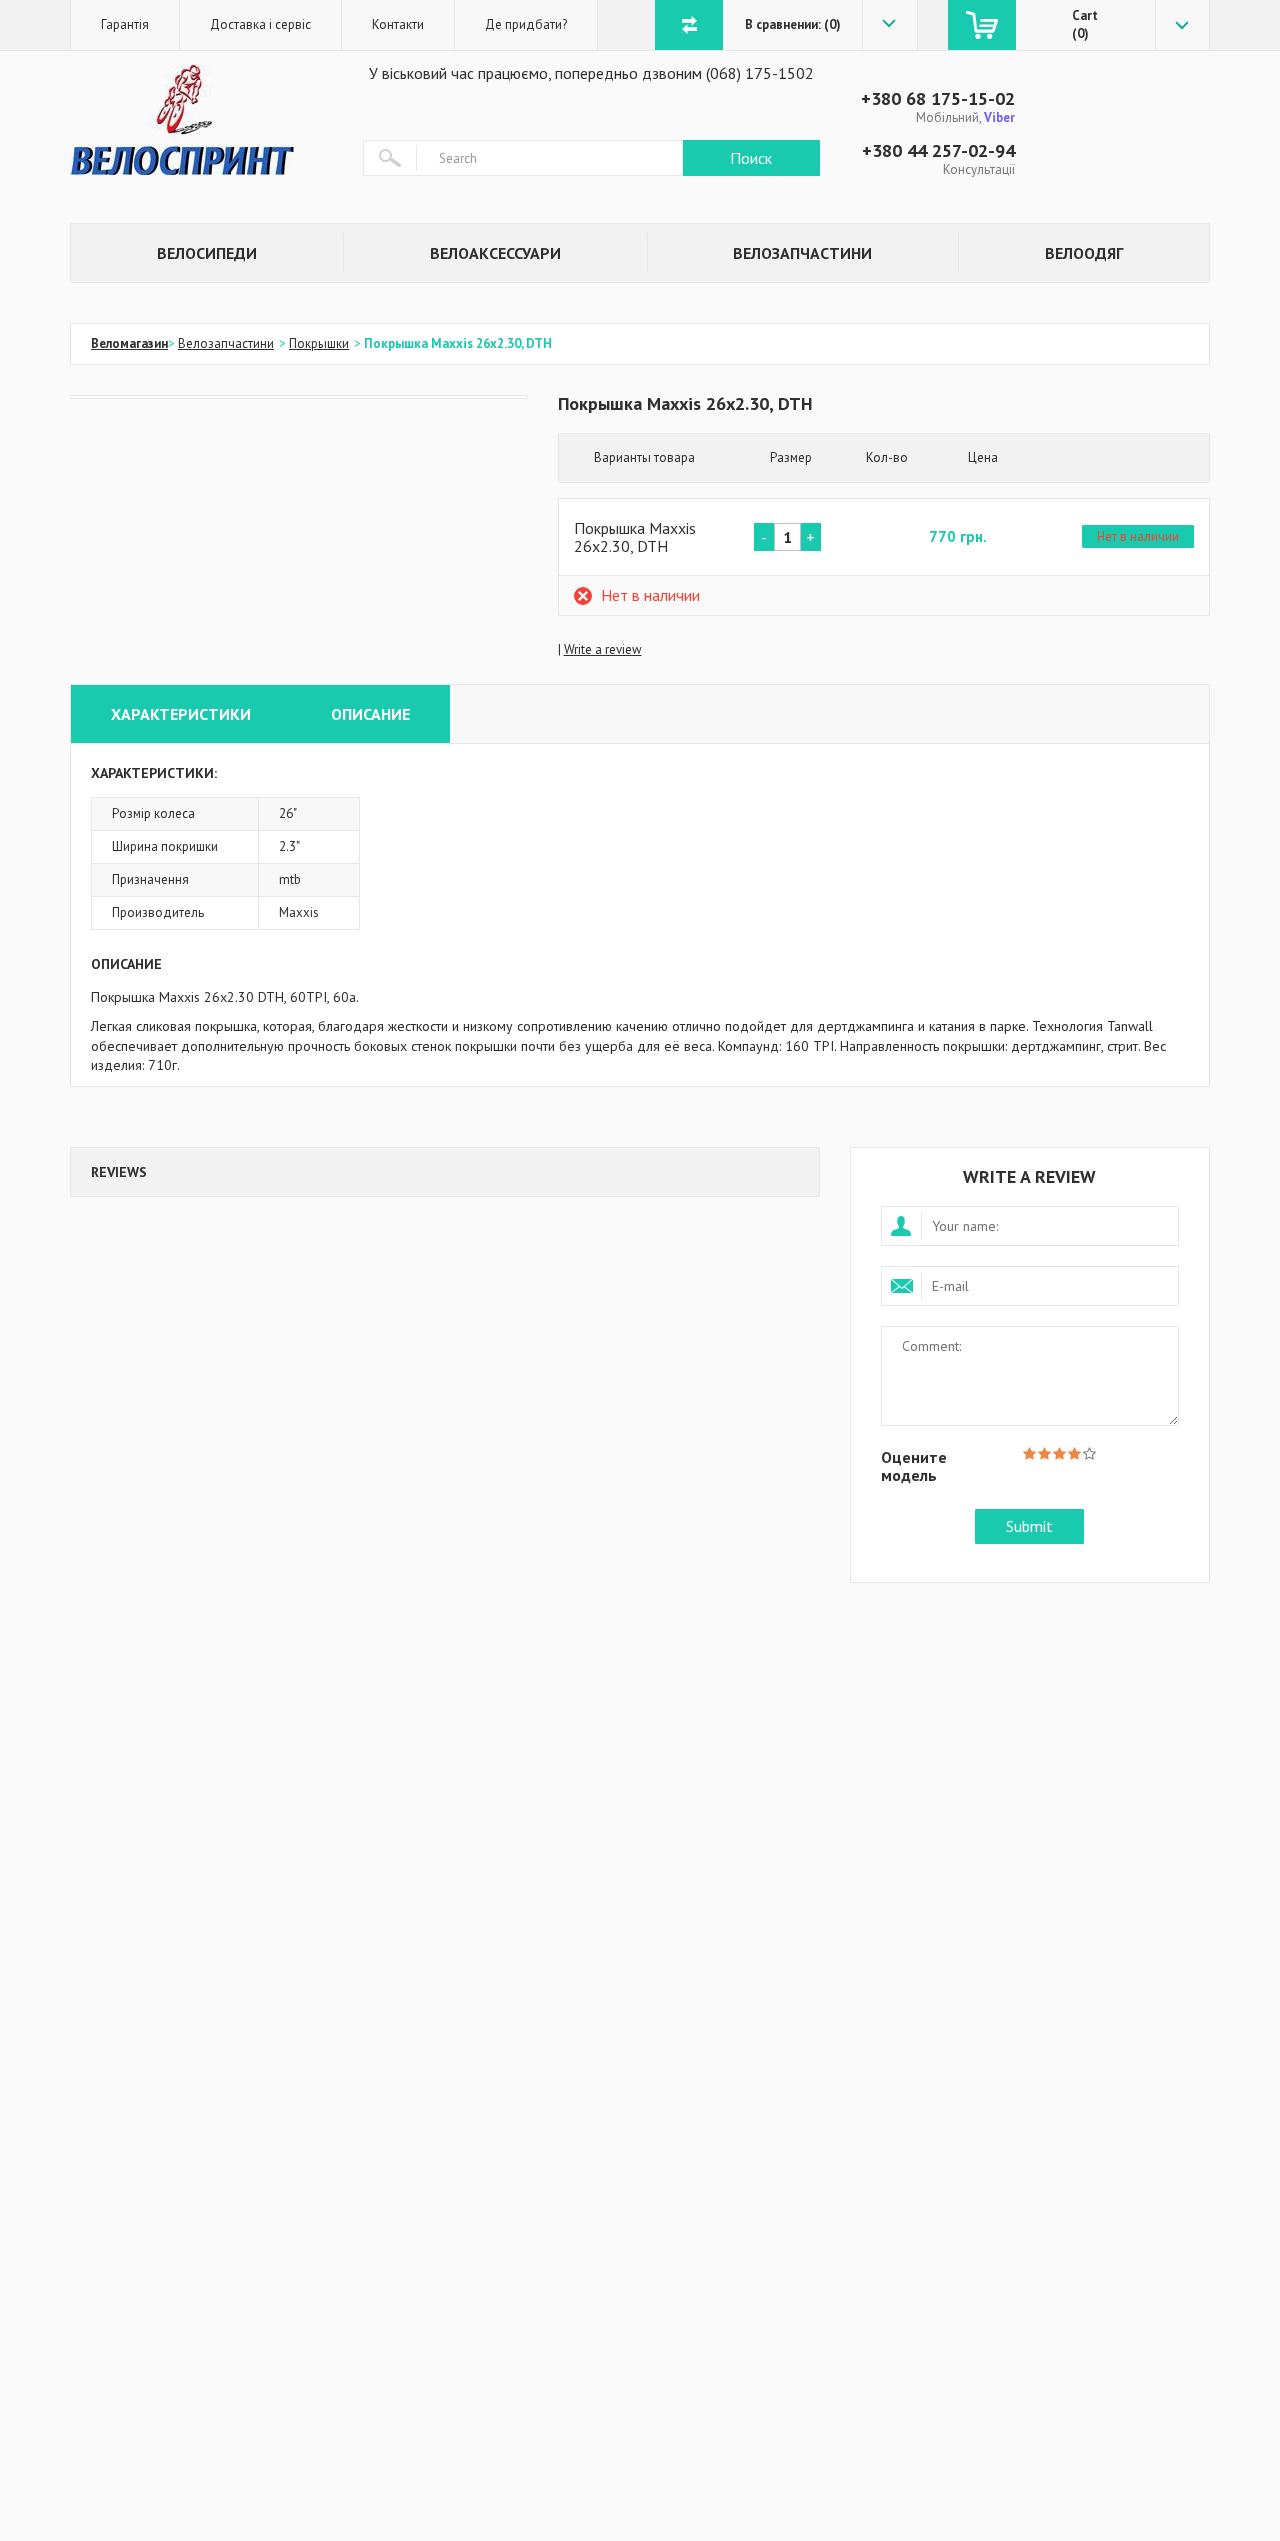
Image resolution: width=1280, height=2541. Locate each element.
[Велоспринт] (201, 120)
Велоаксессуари (495, 253)
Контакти (398, 24)
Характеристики (181, 714)
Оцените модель (914, 1465)
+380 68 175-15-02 (938, 98)
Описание (370, 714)
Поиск (751, 158)
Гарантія (125, 24)
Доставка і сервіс (260, 24)
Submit (1029, 1526)
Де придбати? (526, 24)
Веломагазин (129, 343)
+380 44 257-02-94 (938, 150)
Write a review (603, 649)
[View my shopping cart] (982, 25)
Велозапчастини (802, 253)
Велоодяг (1084, 253)
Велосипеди (207, 253)
